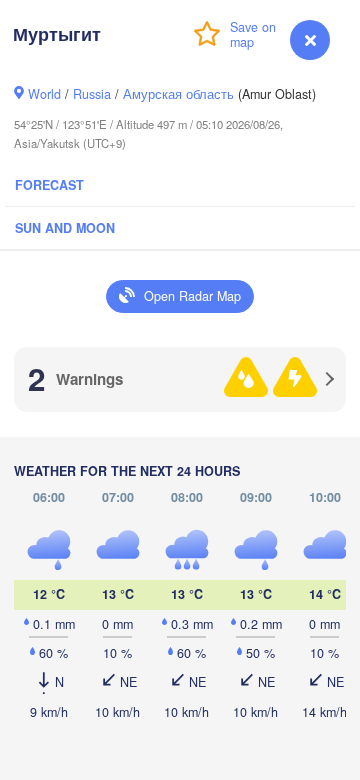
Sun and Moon (65, 228)
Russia (92, 94)
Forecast (49, 185)
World (44, 94)
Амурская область (178, 94)
